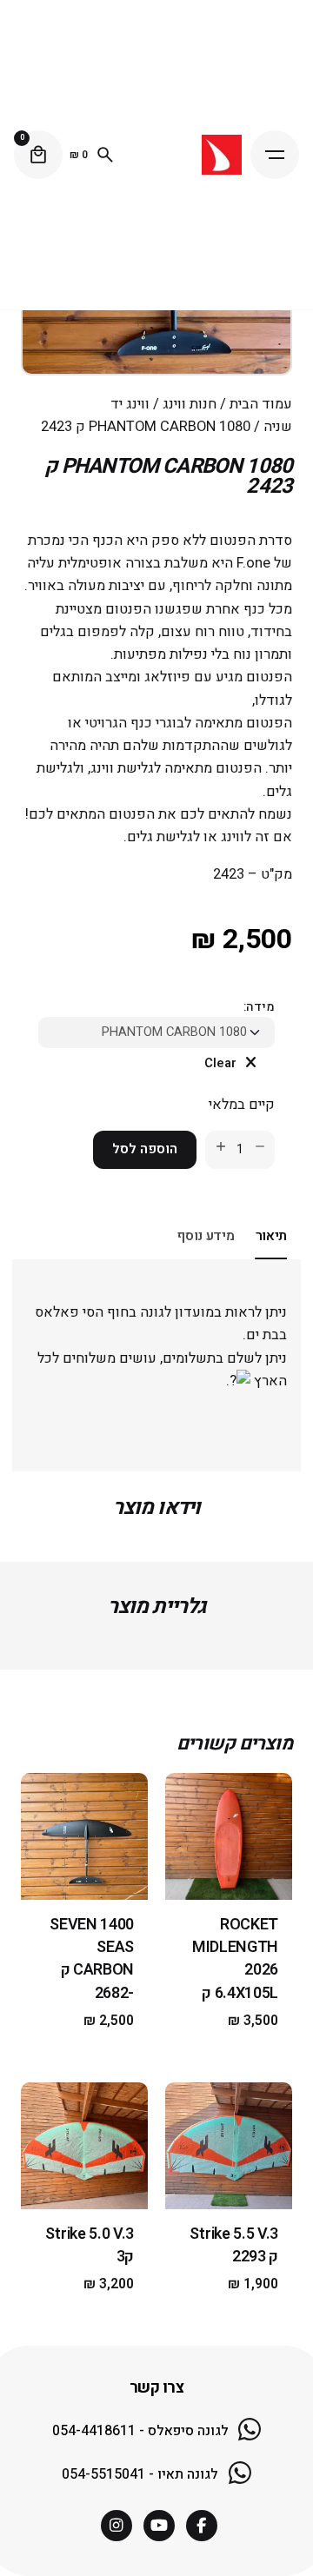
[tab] (271, 1258)
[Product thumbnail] (229, 1836)
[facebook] (202, 2526)
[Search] (105, 155)
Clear (220, 1063)
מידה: (259, 1007)
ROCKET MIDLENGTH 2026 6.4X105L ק (235, 1959)
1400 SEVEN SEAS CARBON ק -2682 (92, 1959)
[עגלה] (38, 155)
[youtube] (159, 2526)
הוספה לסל (145, 1149)
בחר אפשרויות (229, 1873)
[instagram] (117, 2526)
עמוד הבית (261, 404)
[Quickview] (254, 1809)
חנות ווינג (190, 404)
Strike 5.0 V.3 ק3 (90, 2245)
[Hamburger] (275, 155)
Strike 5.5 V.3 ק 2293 (234, 2245)
